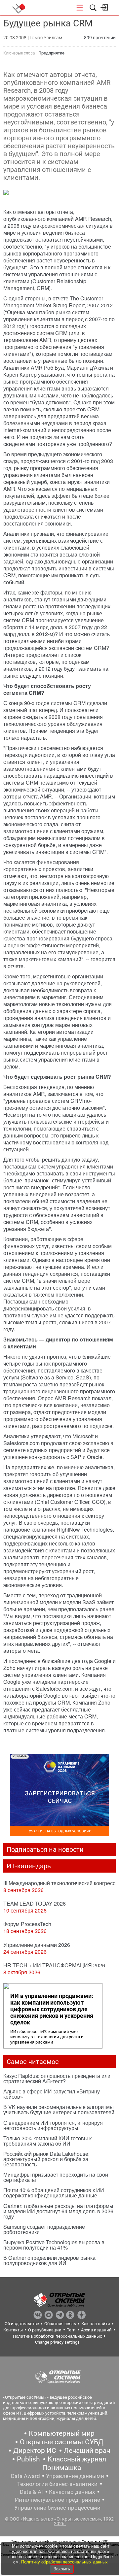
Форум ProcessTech (27, 1924)
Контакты (13, 2330)
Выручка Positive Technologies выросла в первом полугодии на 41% (54, 2245)
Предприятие (51, 53)
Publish (28, 2459)
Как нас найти (96, 2324)
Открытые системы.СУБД (62, 2442)
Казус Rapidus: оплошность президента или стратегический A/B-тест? (57, 2078)
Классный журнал (77, 2459)
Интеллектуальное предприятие (58, 2500)
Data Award (25, 2476)
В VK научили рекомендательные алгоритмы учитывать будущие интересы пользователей (59, 2109)
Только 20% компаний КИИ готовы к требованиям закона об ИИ (47, 2141)
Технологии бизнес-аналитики (57, 2484)
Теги (71, 2330)
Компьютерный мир (62, 2433)
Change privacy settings (57, 2342)
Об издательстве (22, 2324)
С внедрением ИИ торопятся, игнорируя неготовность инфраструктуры (53, 2125)
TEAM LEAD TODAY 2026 (35, 1903)
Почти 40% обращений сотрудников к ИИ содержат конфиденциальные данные (54, 2193)
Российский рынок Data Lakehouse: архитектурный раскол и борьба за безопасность (46, 2159)
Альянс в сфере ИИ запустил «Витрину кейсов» (52, 2094)
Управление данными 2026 (37, 1945)
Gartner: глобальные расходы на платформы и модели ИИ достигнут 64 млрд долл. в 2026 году (58, 2211)
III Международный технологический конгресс (59, 1883)
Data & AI (31, 2492)
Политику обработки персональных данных (64, 2562)
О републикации (45, 2330)
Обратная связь (60, 2324)
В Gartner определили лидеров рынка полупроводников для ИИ (49, 2260)
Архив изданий (96, 2330)
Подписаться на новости (45, 1849)
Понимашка (62, 2468)
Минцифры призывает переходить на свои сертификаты (56, 2177)
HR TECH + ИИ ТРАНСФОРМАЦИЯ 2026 (54, 1965)
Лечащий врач (87, 2451)
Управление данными (75, 2476)
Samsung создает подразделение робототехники (44, 2229)
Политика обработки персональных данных (57, 2336)
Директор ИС (35, 2451)
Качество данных (72, 2492)
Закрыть (62, 2569)
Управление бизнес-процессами (57, 2508)
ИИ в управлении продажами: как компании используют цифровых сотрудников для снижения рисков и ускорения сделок (52, 2009)
